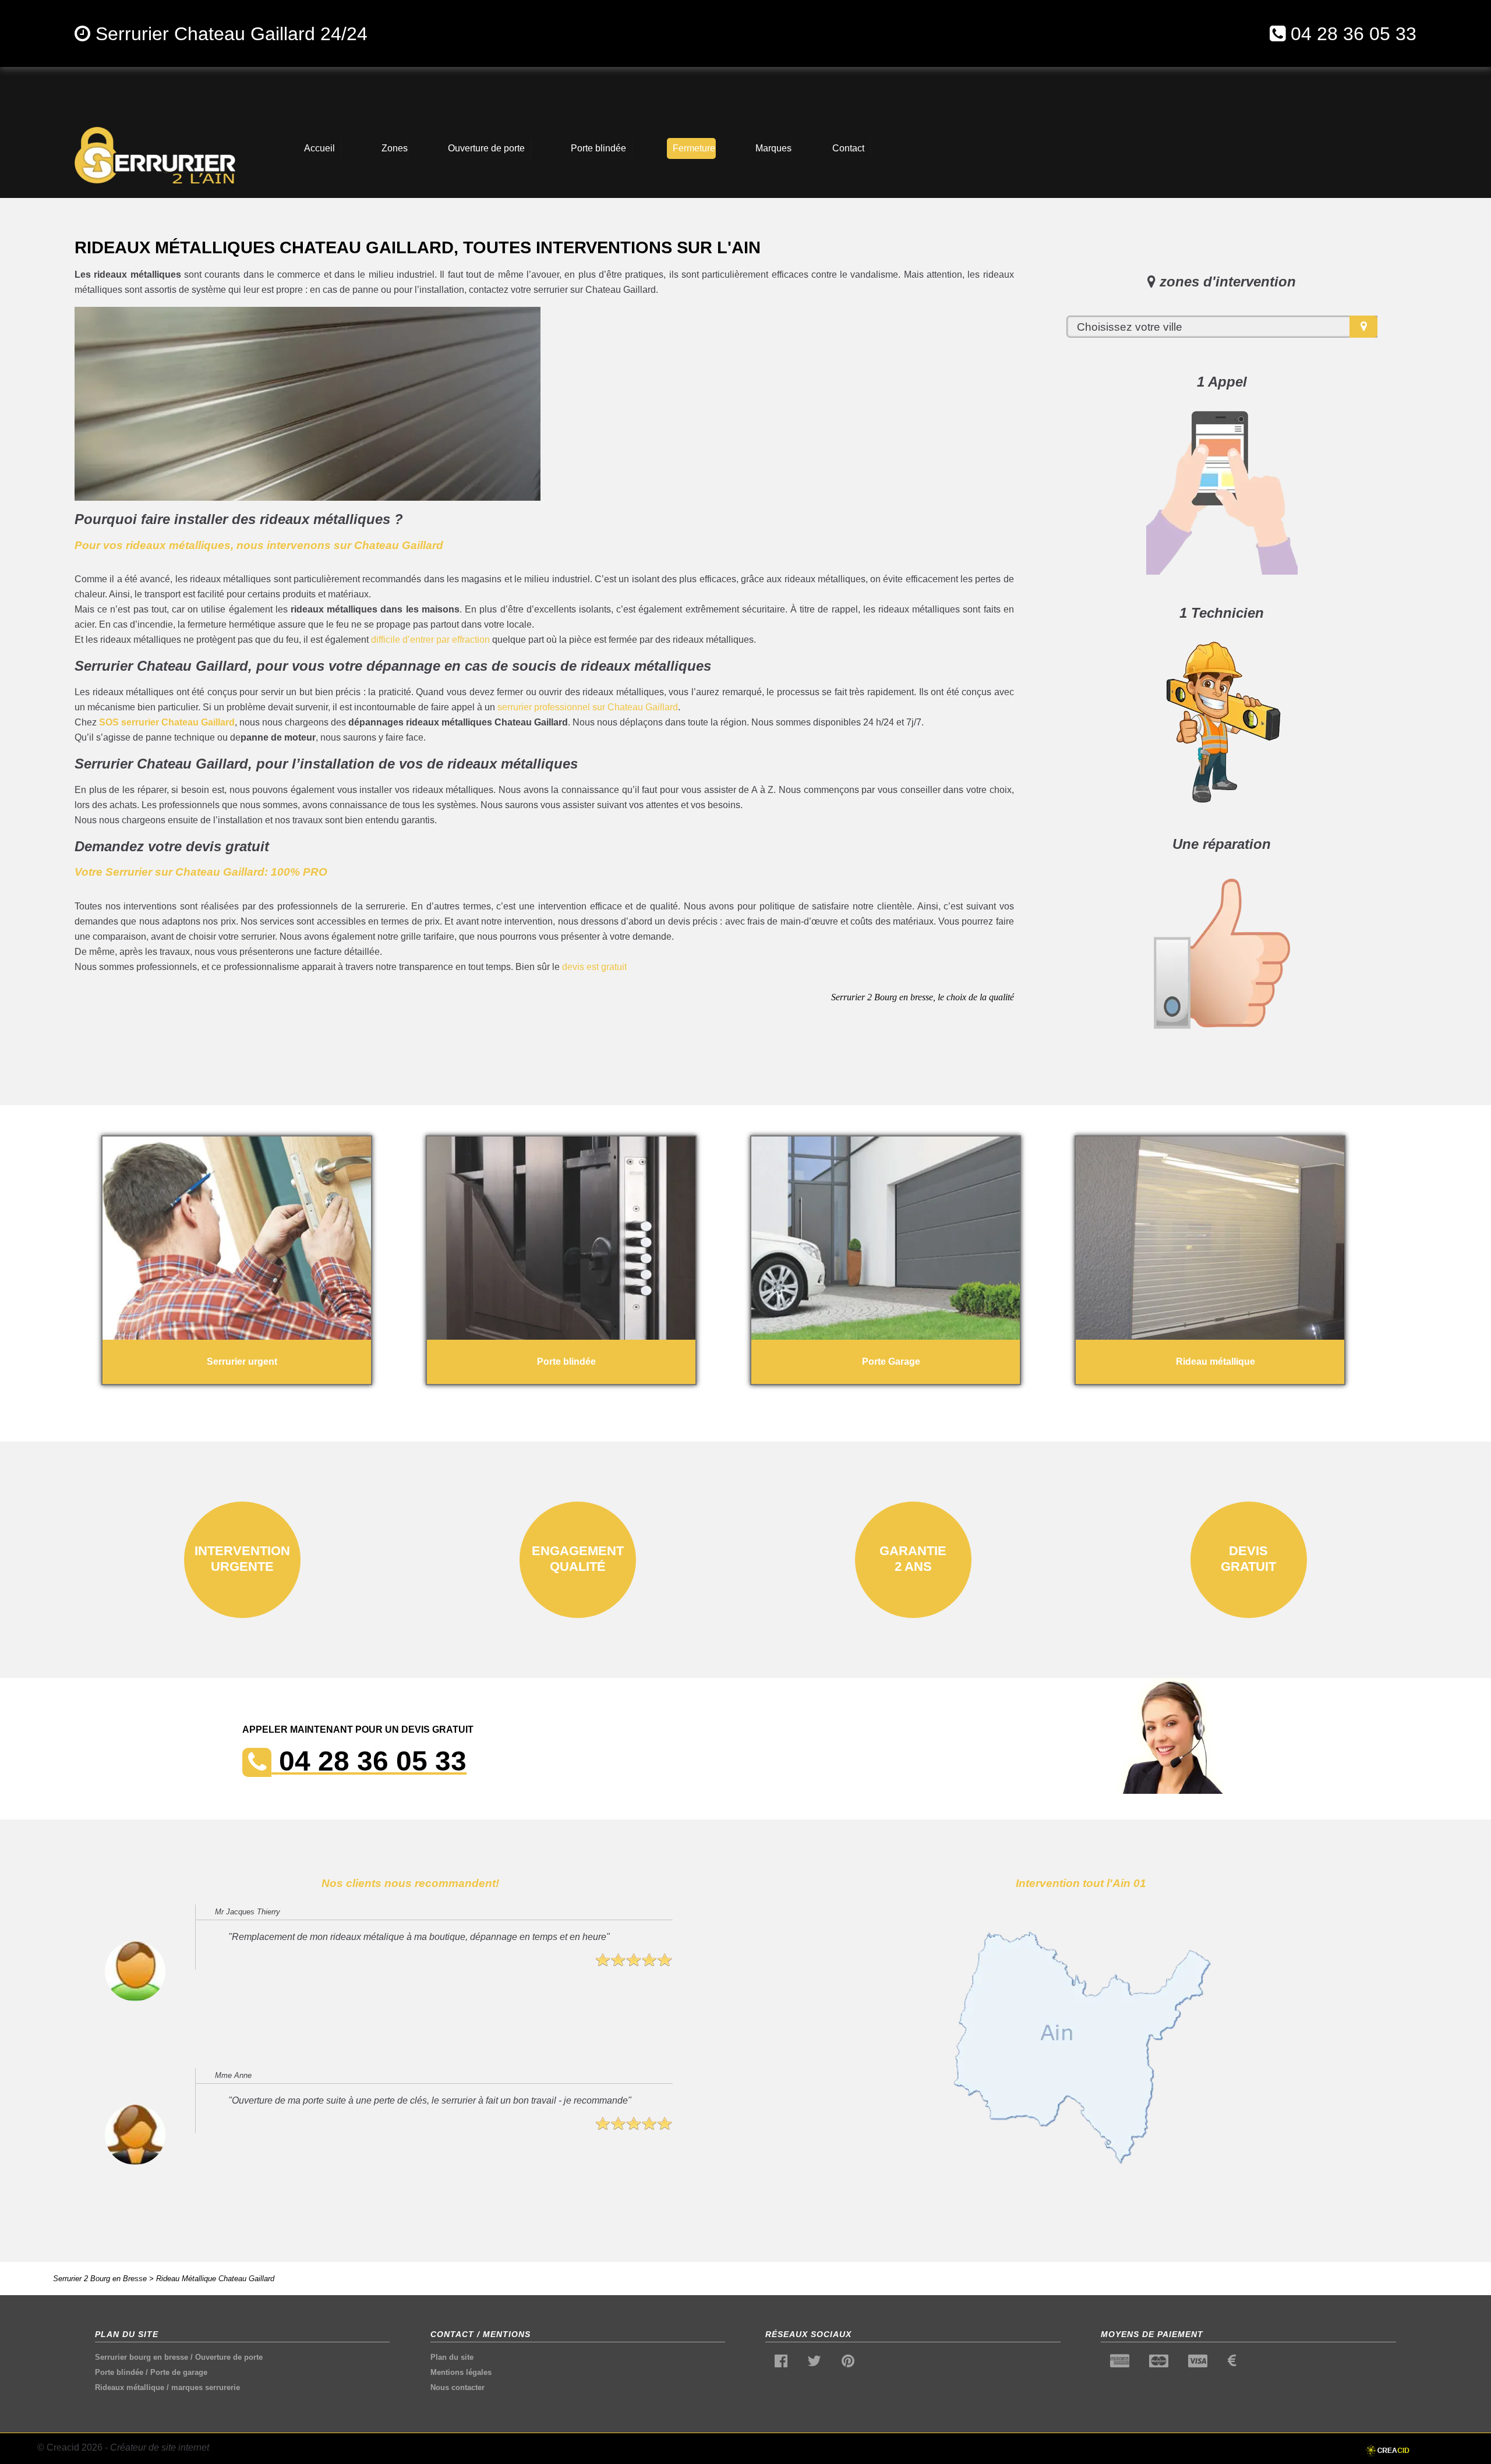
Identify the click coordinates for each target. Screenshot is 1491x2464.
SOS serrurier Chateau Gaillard (167, 722)
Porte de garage (179, 2372)
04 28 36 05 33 (1354, 34)
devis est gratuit (594, 967)
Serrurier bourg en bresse (142, 2357)
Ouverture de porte (229, 2357)
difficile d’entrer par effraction (430, 640)
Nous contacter (457, 2387)
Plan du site (452, 2357)
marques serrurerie (206, 2387)
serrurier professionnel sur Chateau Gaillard (588, 707)
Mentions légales (461, 2372)
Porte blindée (119, 2372)
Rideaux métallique (130, 2387)
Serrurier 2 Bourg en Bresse (100, 2279)
